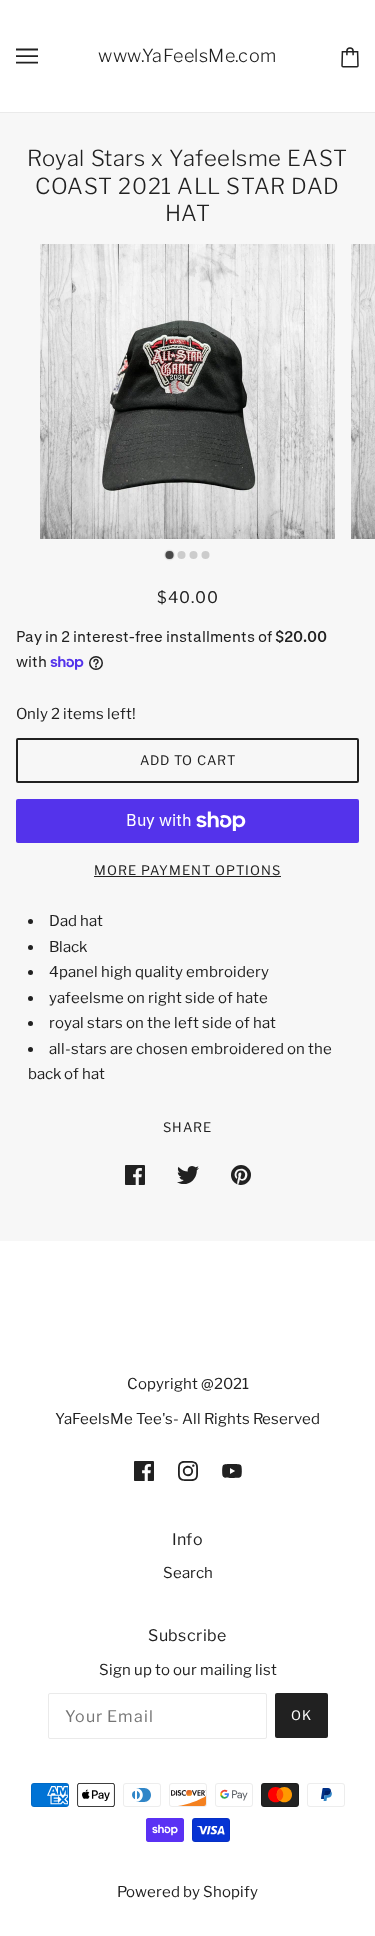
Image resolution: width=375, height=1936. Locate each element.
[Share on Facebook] (135, 1174)
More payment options (187, 870)
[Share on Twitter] (188, 1174)
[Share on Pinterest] (241, 1174)
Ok (301, 1715)
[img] (144, 1470)
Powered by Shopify (187, 1892)
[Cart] (350, 56)
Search (188, 1573)
